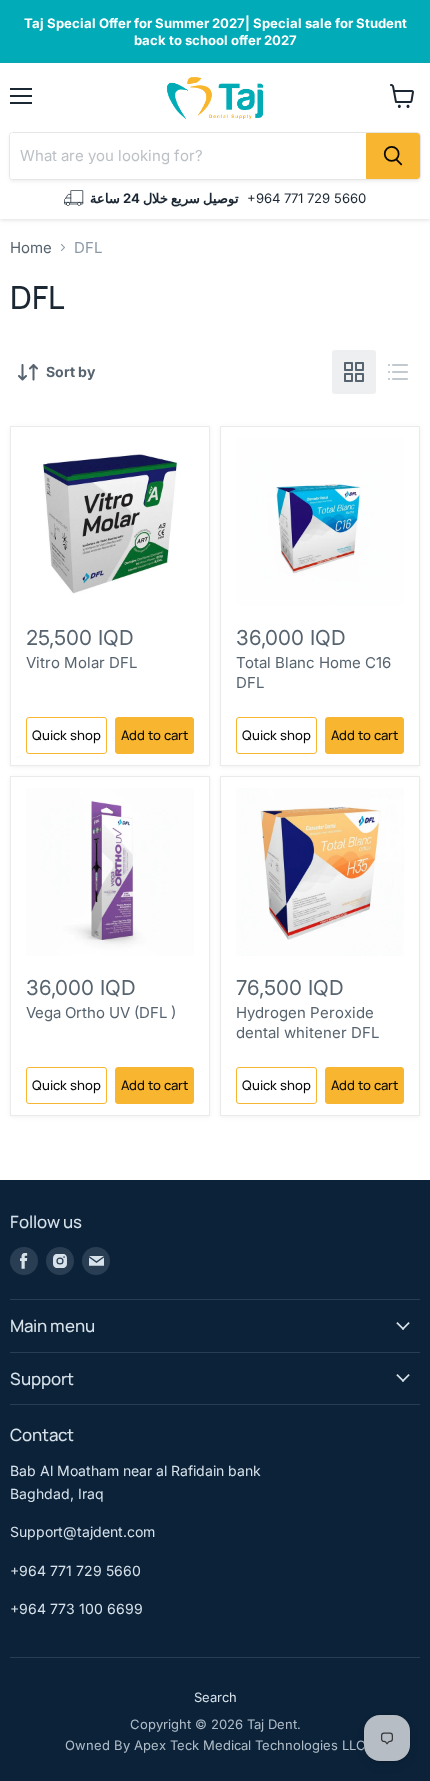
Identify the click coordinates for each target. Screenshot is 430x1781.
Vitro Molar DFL (81, 662)
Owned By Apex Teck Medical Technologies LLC (215, 1745)
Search (215, 1697)
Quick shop (66, 735)
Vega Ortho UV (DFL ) (101, 1012)
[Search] (393, 156)
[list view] (398, 372)
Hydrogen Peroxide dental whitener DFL (307, 1022)
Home (31, 247)
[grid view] (354, 372)
